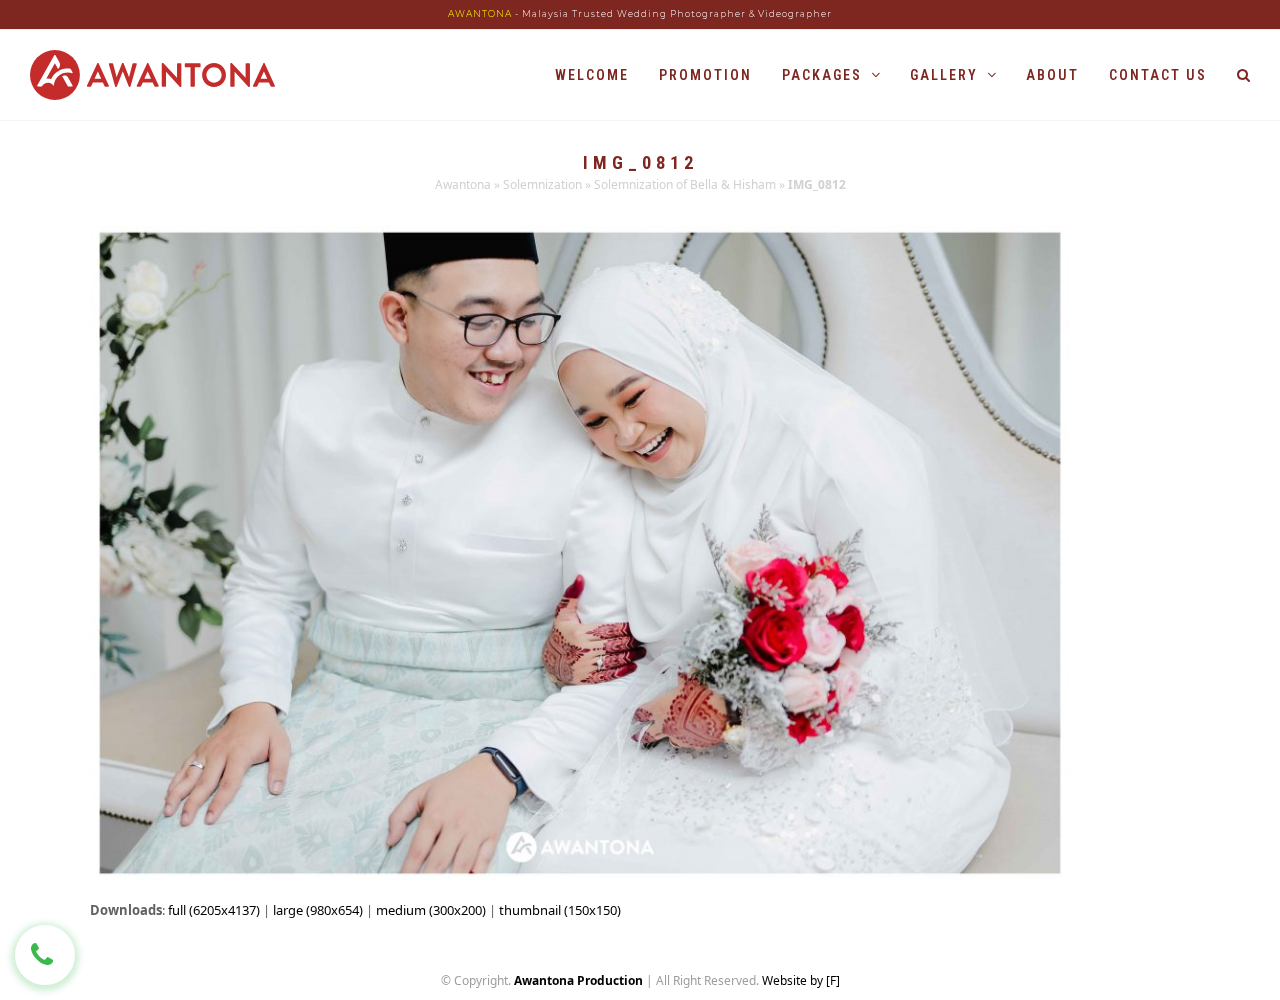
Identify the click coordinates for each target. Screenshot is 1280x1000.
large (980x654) (318, 910)
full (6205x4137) (214, 910)
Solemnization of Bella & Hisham (685, 184)
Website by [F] (801, 980)
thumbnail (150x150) (560, 910)
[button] (1243, 75)
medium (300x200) (431, 910)
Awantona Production (578, 980)
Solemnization (542, 184)
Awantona (463, 184)
